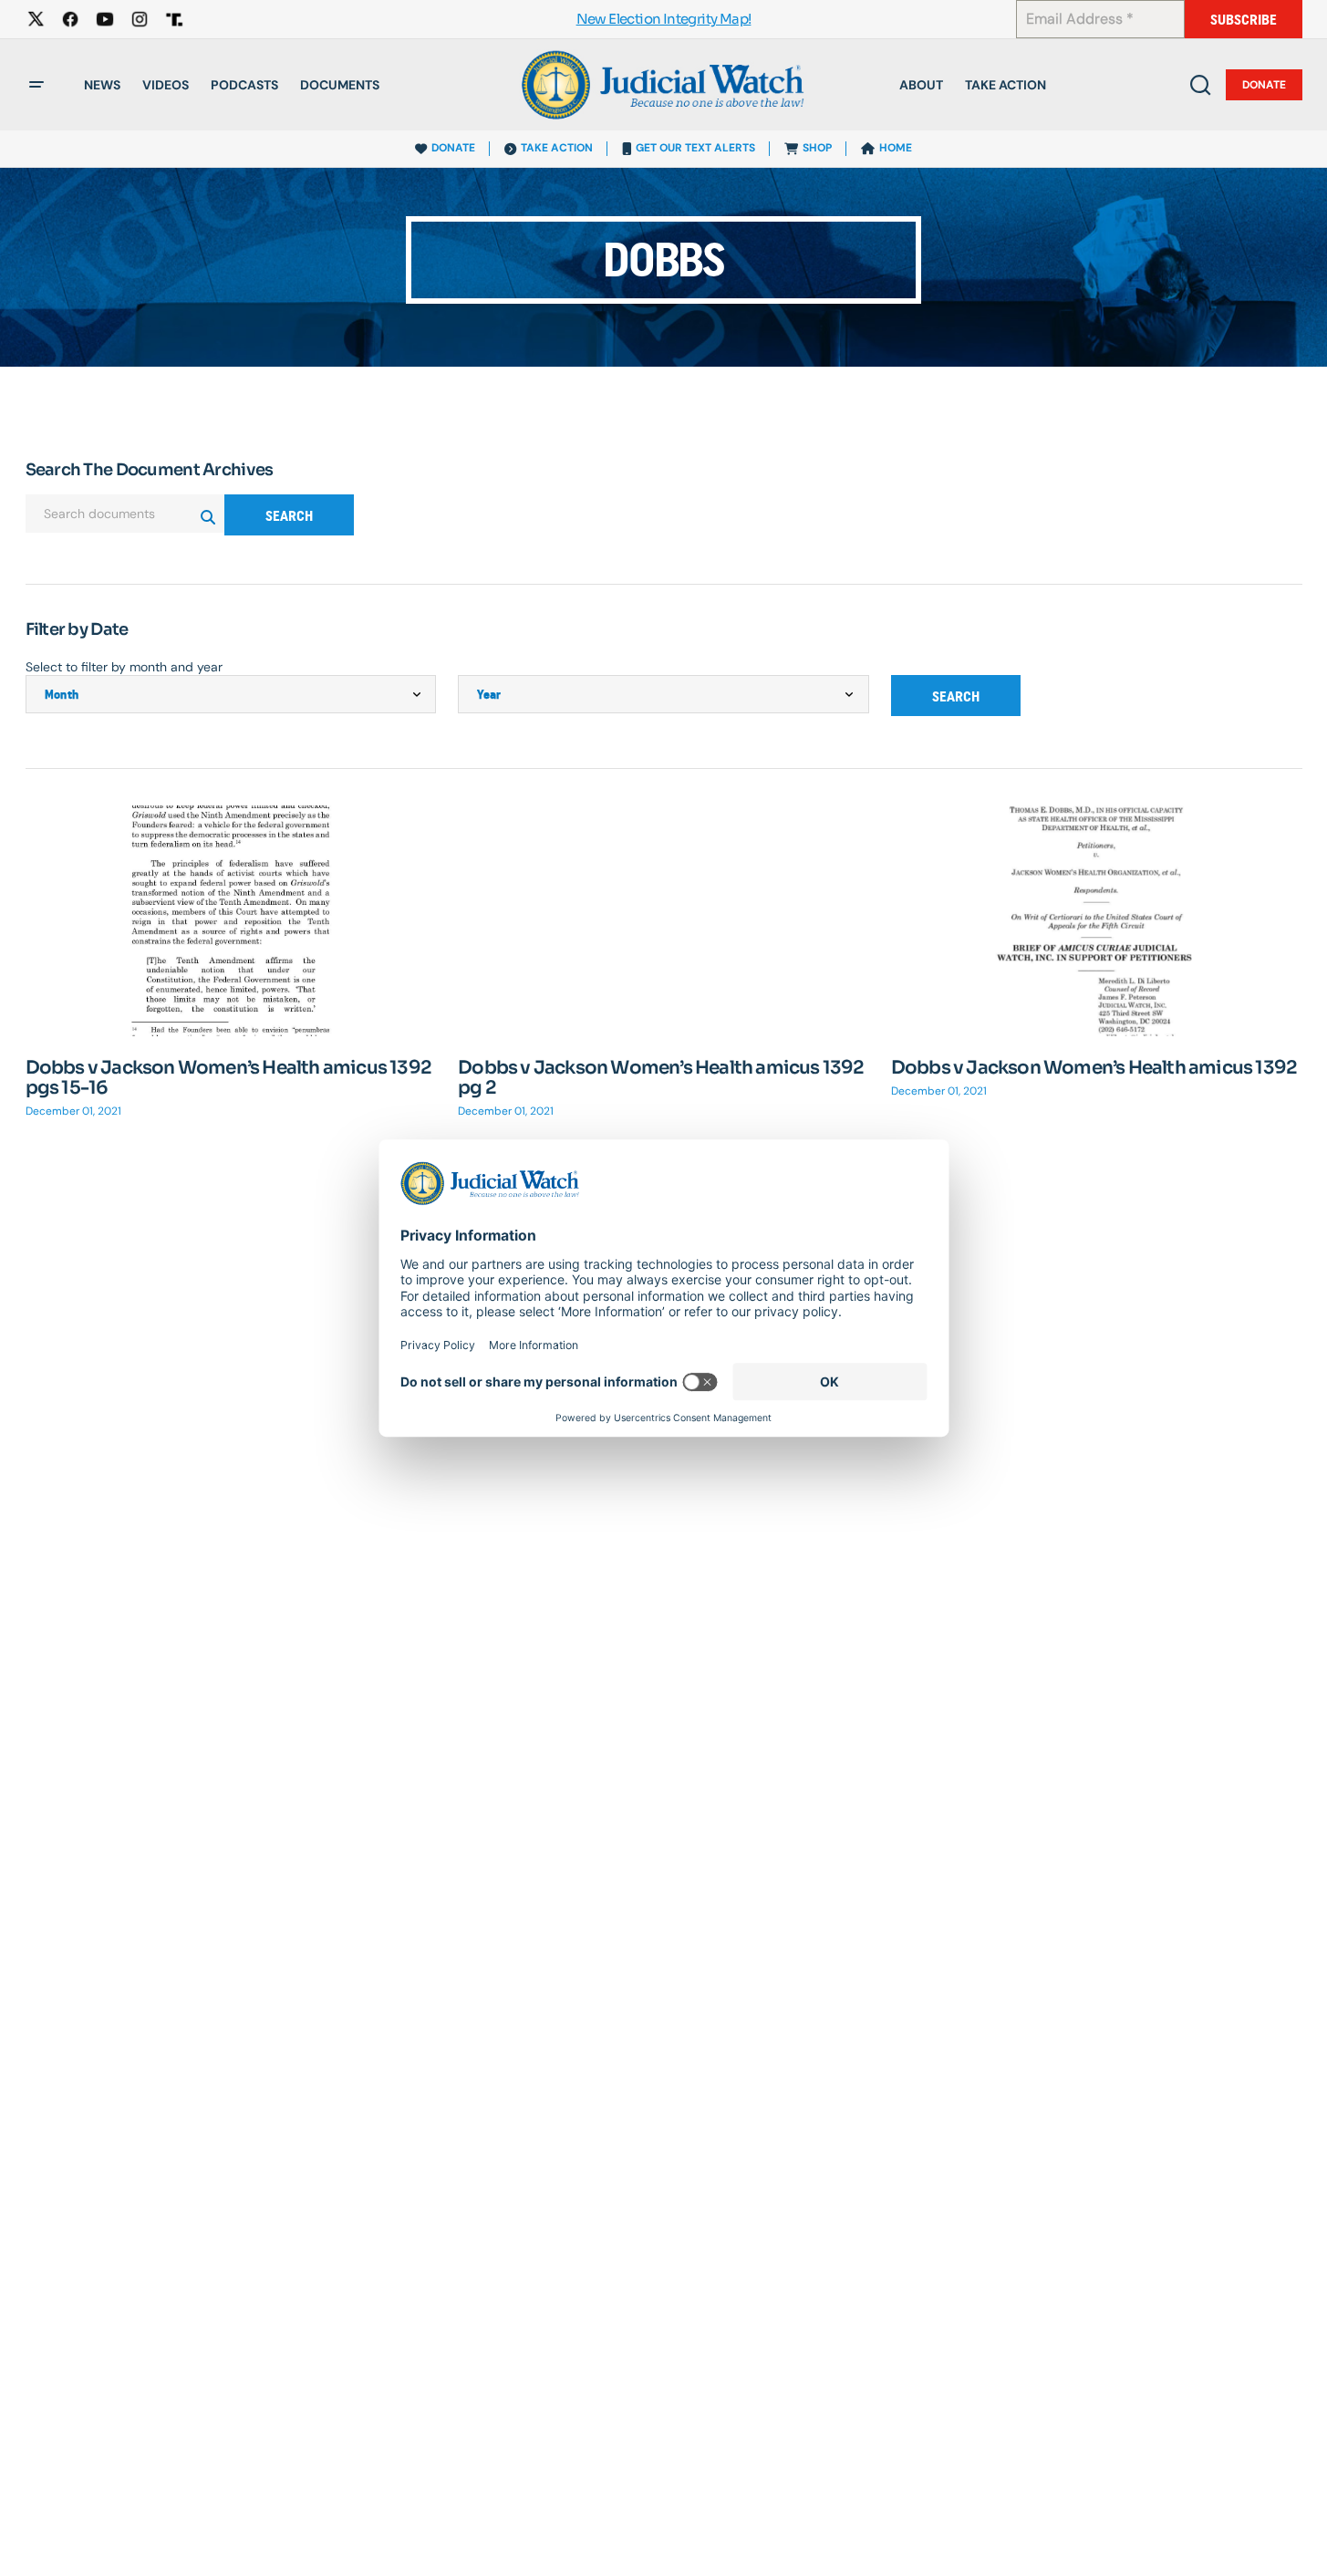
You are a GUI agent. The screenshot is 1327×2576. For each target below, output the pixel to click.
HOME (896, 148)
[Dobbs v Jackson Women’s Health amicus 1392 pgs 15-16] (231, 921)
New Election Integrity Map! (664, 20)
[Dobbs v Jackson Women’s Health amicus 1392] (1097, 921)
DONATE (453, 148)
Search (289, 516)
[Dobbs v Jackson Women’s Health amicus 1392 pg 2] (663, 921)
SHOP (817, 148)
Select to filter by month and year (124, 667)
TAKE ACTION (557, 148)
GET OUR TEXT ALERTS (695, 148)
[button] (36, 85)
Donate (1264, 85)
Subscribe (1244, 20)
